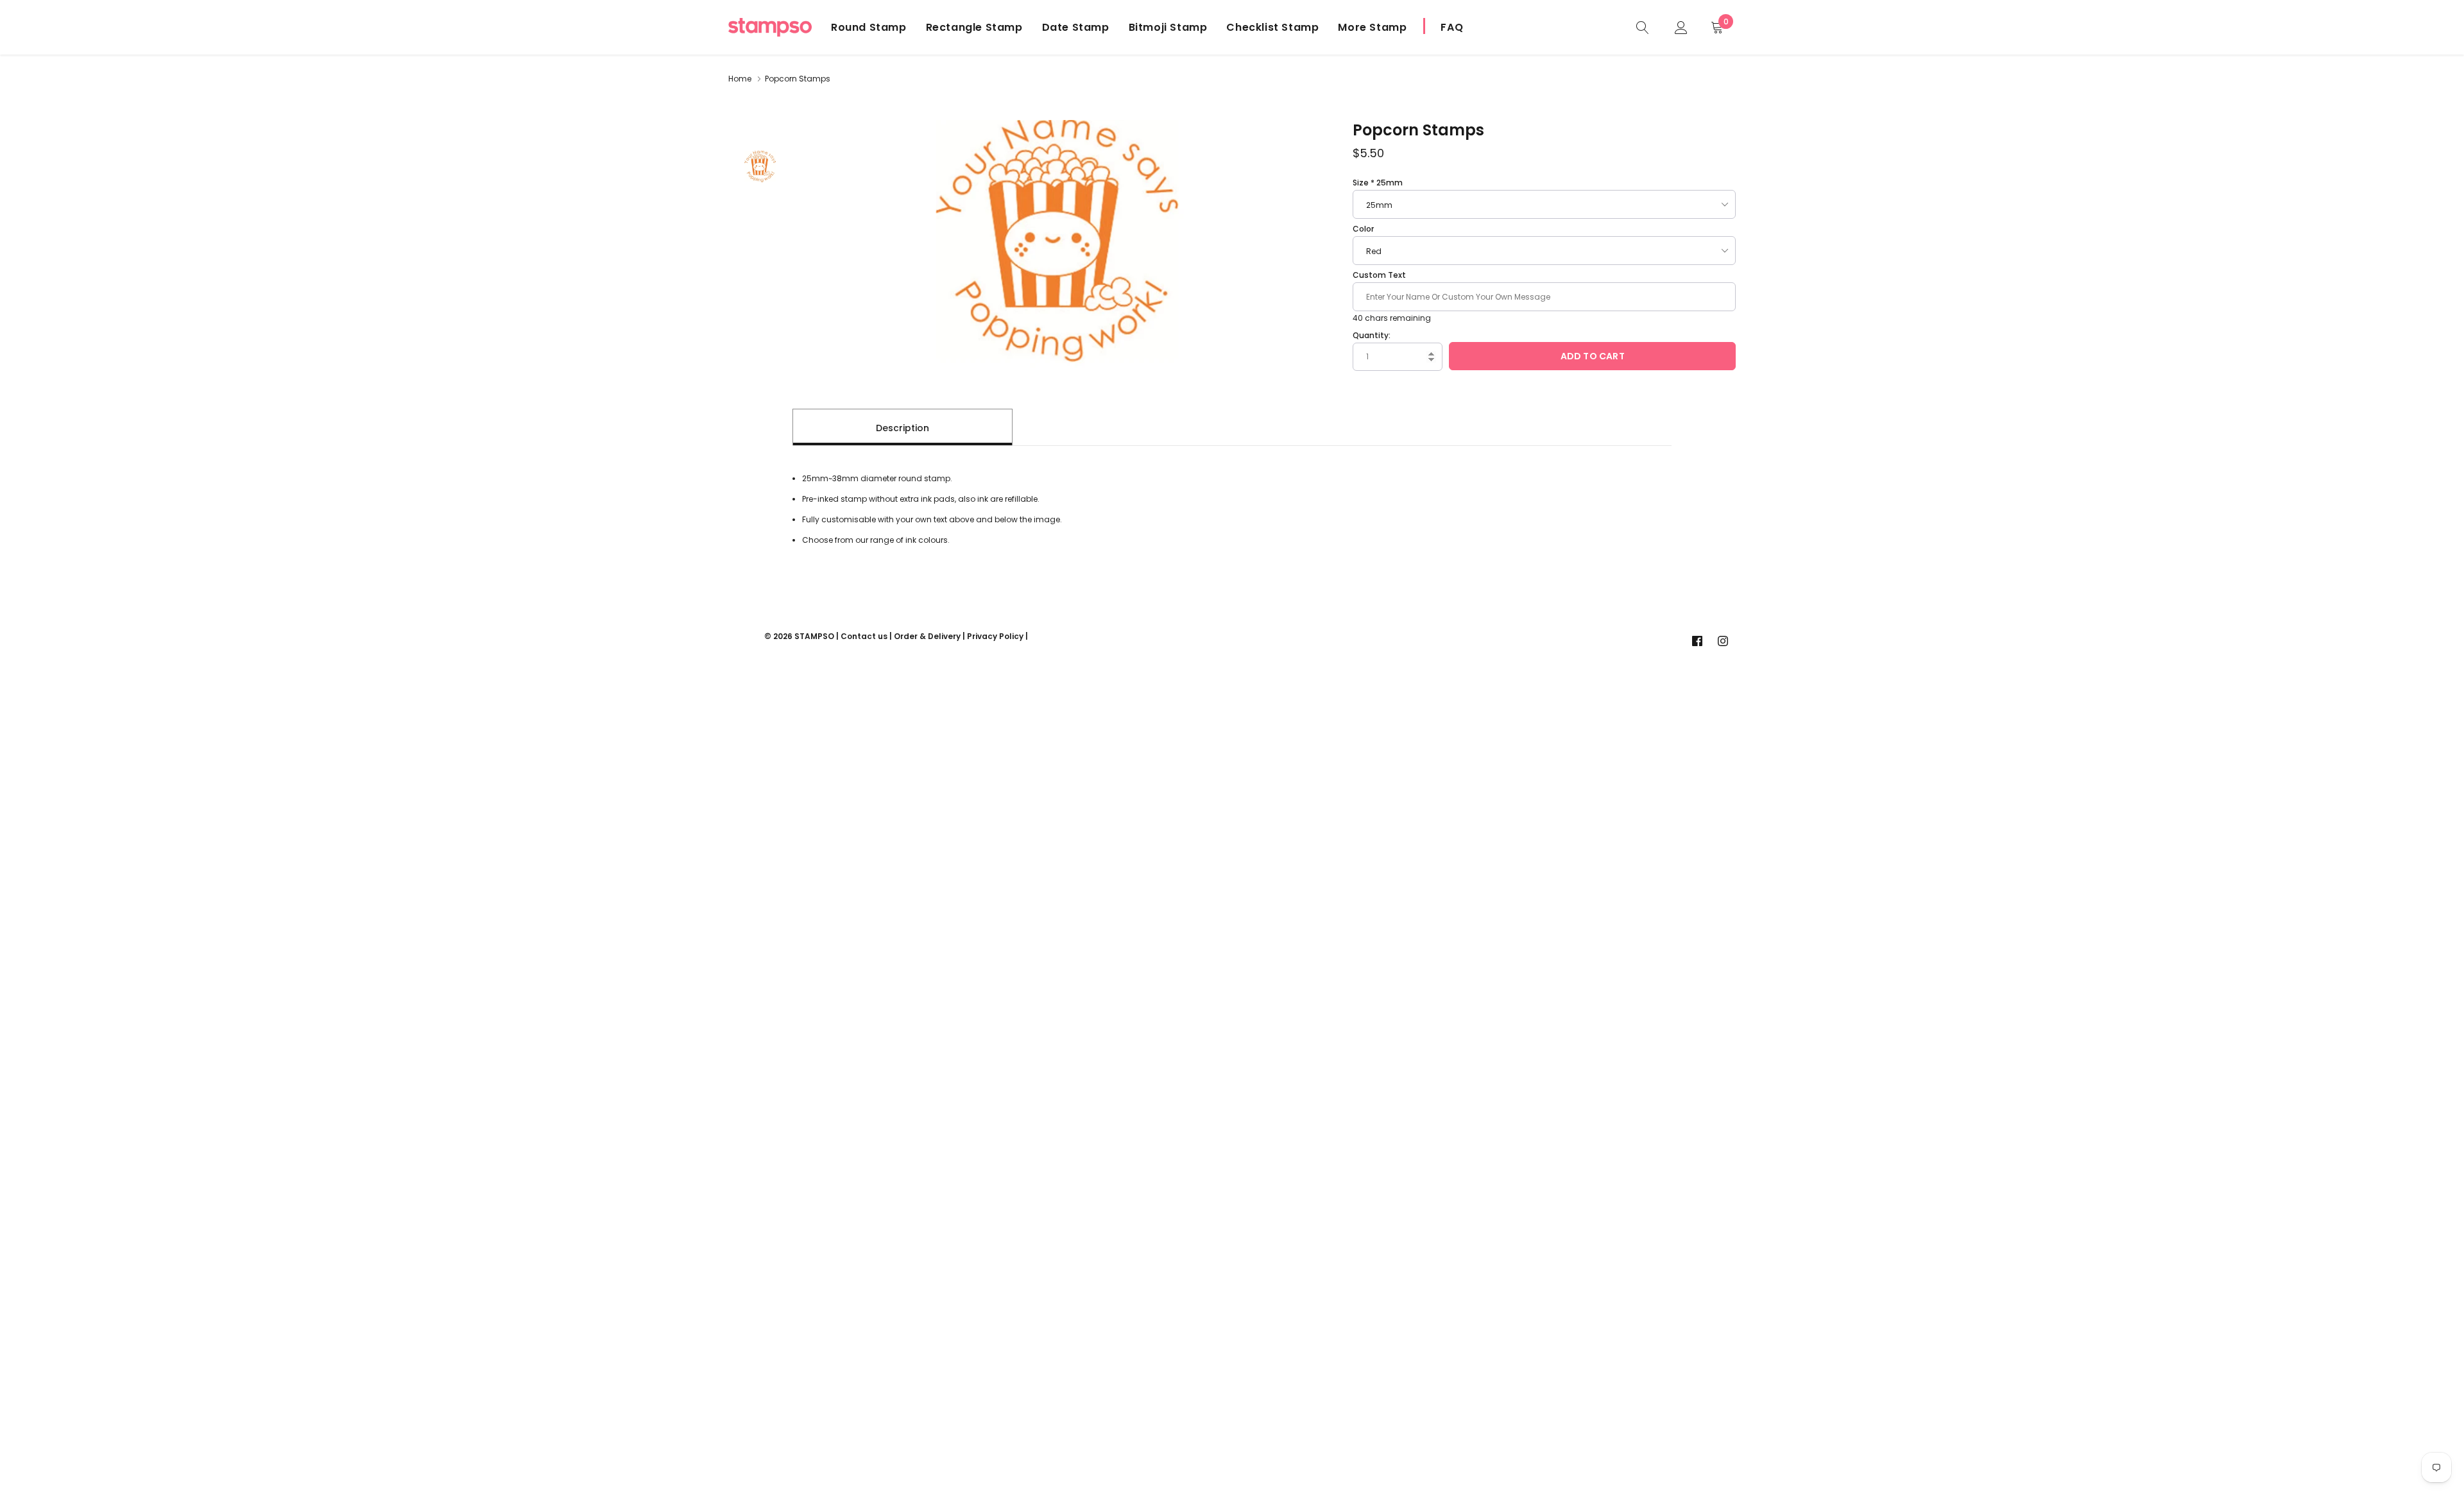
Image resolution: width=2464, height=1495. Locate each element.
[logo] (770, 27)
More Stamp (1372, 27)
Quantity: (1372, 335)
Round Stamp (869, 27)
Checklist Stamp (1272, 27)
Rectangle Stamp (974, 27)
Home (740, 79)
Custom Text (1379, 275)
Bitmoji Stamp (1168, 27)
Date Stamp (1076, 27)
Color (1363, 229)
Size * (1378, 183)
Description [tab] (903, 428)
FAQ (1452, 27)
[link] (1643, 27)
